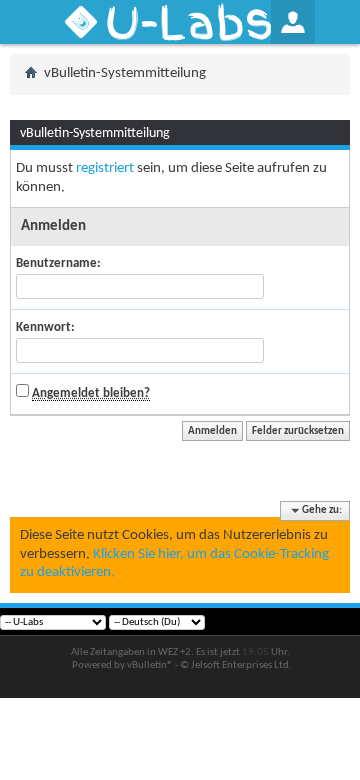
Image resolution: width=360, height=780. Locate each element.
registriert (105, 168)
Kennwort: (45, 327)
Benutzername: (58, 263)
